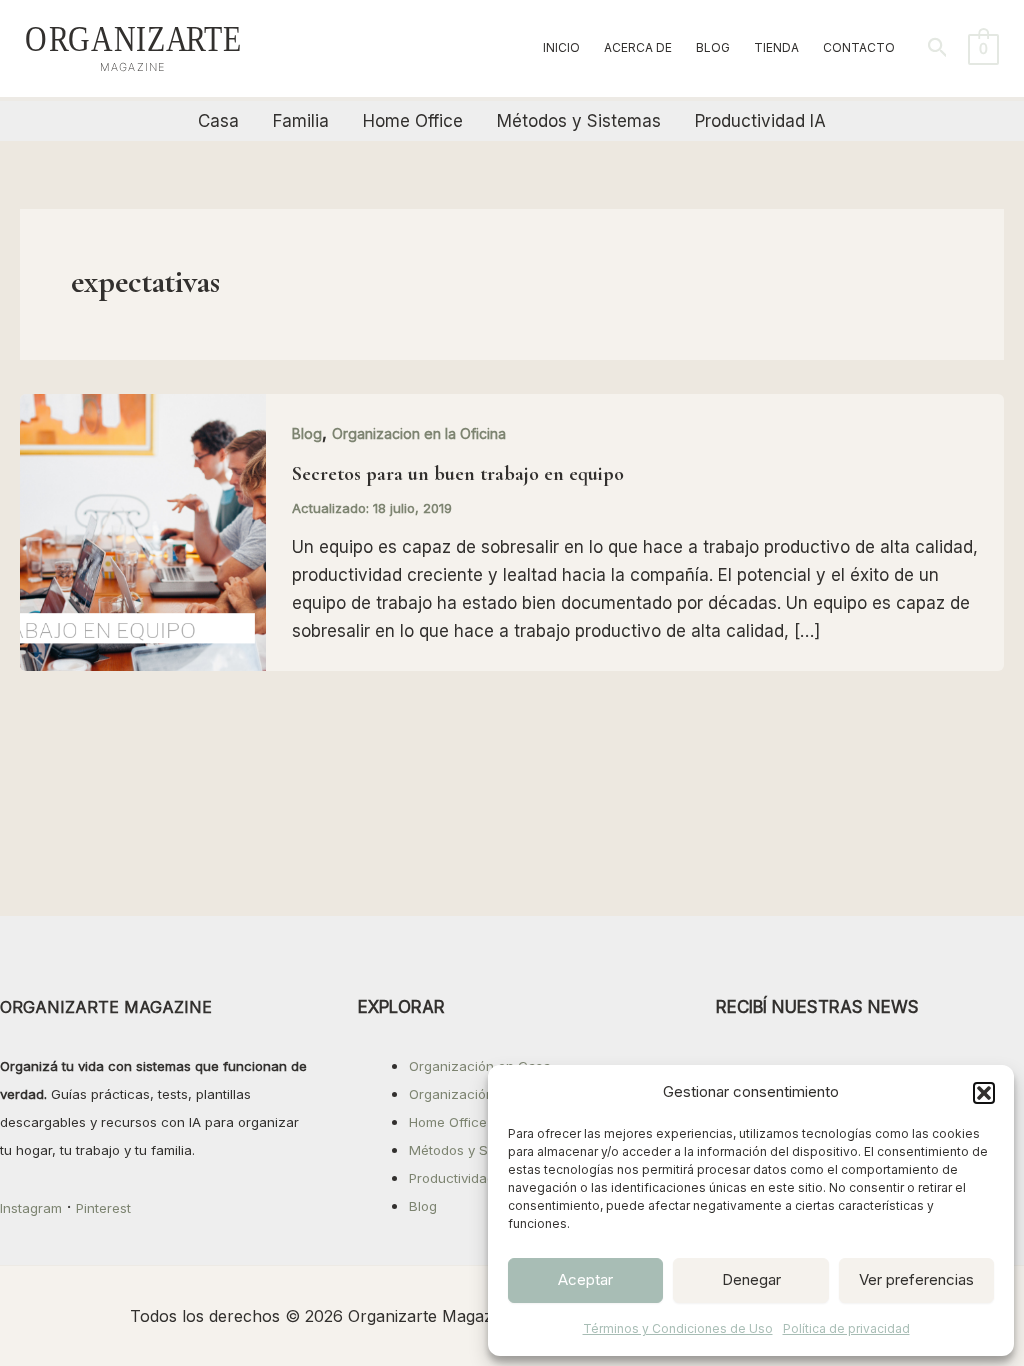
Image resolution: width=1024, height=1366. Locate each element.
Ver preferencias (916, 1279)
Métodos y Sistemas (579, 121)
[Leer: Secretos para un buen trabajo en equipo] (143, 531)
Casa (218, 121)
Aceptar (585, 1279)
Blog (713, 47)
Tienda (776, 47)
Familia (301, 121)
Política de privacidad (846, 1328)
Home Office (413, 121)
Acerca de (638, 47)
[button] (984, 1093)
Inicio (561, 47)
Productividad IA (760, 121)
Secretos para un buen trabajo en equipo (458, 474)
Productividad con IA (474, 1178)
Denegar (751, 1279)
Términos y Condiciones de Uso (678, 1328)
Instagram (31, 1208)
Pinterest (103, 1208)
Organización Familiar (477, 1094)
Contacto (859, 47)
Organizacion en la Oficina (419, 433)
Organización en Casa (480, 1066)
